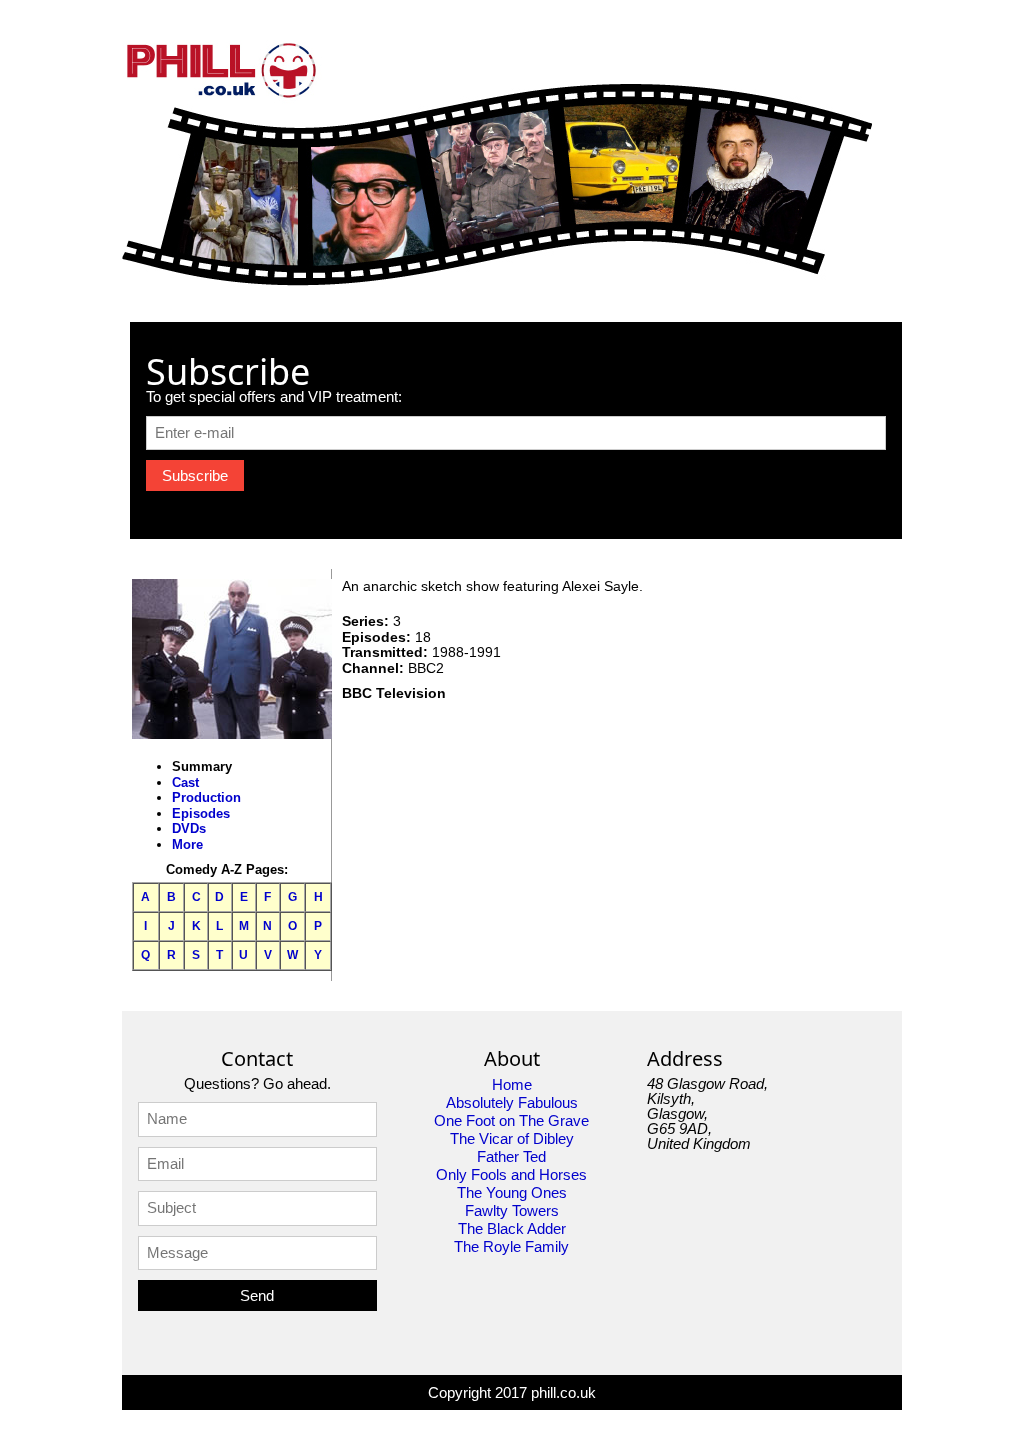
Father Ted (511, 1156)
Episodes (201, 813)
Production (206, 797)
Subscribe (195, 475)
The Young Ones (512, 1192)
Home (512, 1084)
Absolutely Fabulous (512, 1102)
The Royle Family (511, 1246)
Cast (185, 782)
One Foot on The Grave (511, 1120)
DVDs (189, 828)
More (187, 844)
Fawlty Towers (512, 1210)
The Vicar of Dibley (512, 1138)
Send (257, 1295)
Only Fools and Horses (511, 1174)
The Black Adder (512, 1228)
